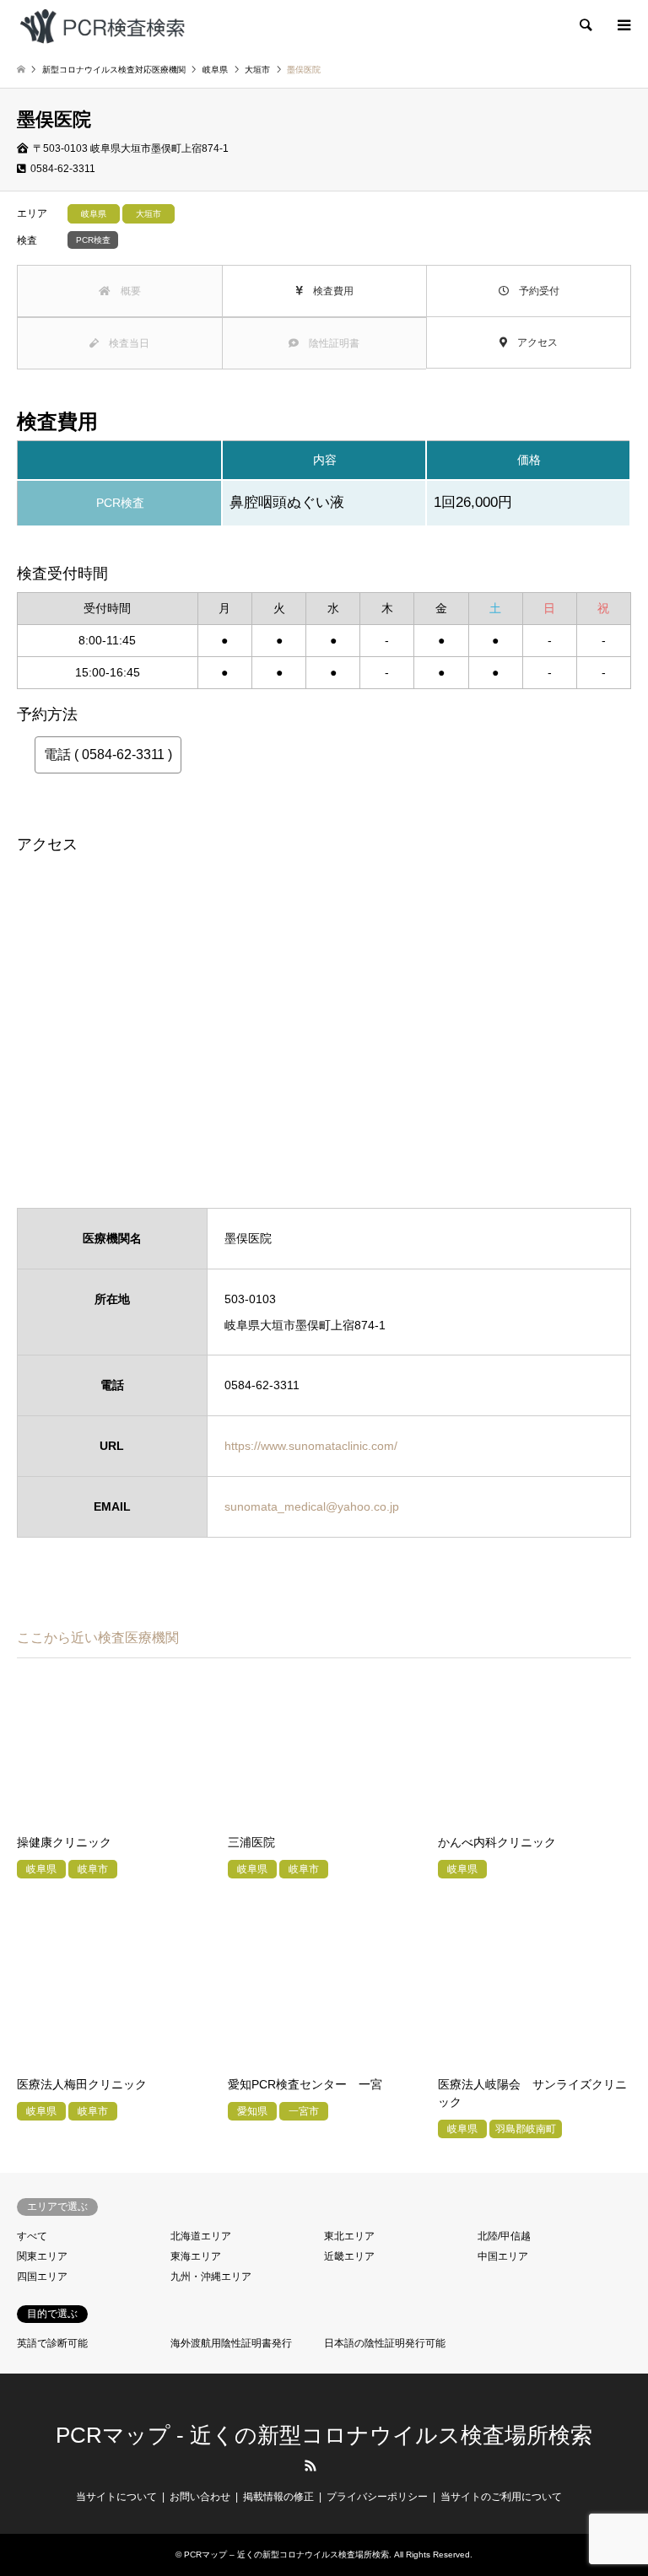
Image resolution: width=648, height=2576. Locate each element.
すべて (32, 2236)
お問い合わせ (200, 2497)
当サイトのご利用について (501, 2497)
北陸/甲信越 (504, 2236)
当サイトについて (116, 2497)
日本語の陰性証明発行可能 (385, 2343)
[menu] (623, 25)
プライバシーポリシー (377, 2497)
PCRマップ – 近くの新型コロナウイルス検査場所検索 (286, 2554)
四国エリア (42, 2277)
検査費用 (328, 291)
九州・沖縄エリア (211, 2277)
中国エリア (503, 2256)
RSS (310, 2466)
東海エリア (196, 2256)
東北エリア (349, 2236)
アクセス (532, 342)
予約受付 (534, 291)
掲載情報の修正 (278, 2497)
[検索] (585, 25)
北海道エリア (201, 2236)
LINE (338, 2466)
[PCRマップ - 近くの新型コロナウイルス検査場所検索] (102, 25)
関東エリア (42, 2256)
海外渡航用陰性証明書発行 (231, 2343)
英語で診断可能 (52, 2343)
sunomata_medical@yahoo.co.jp (312, 1506)
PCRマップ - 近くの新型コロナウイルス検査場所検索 (324, 2435)
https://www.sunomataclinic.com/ (311, 1446)
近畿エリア (349, 2256)
